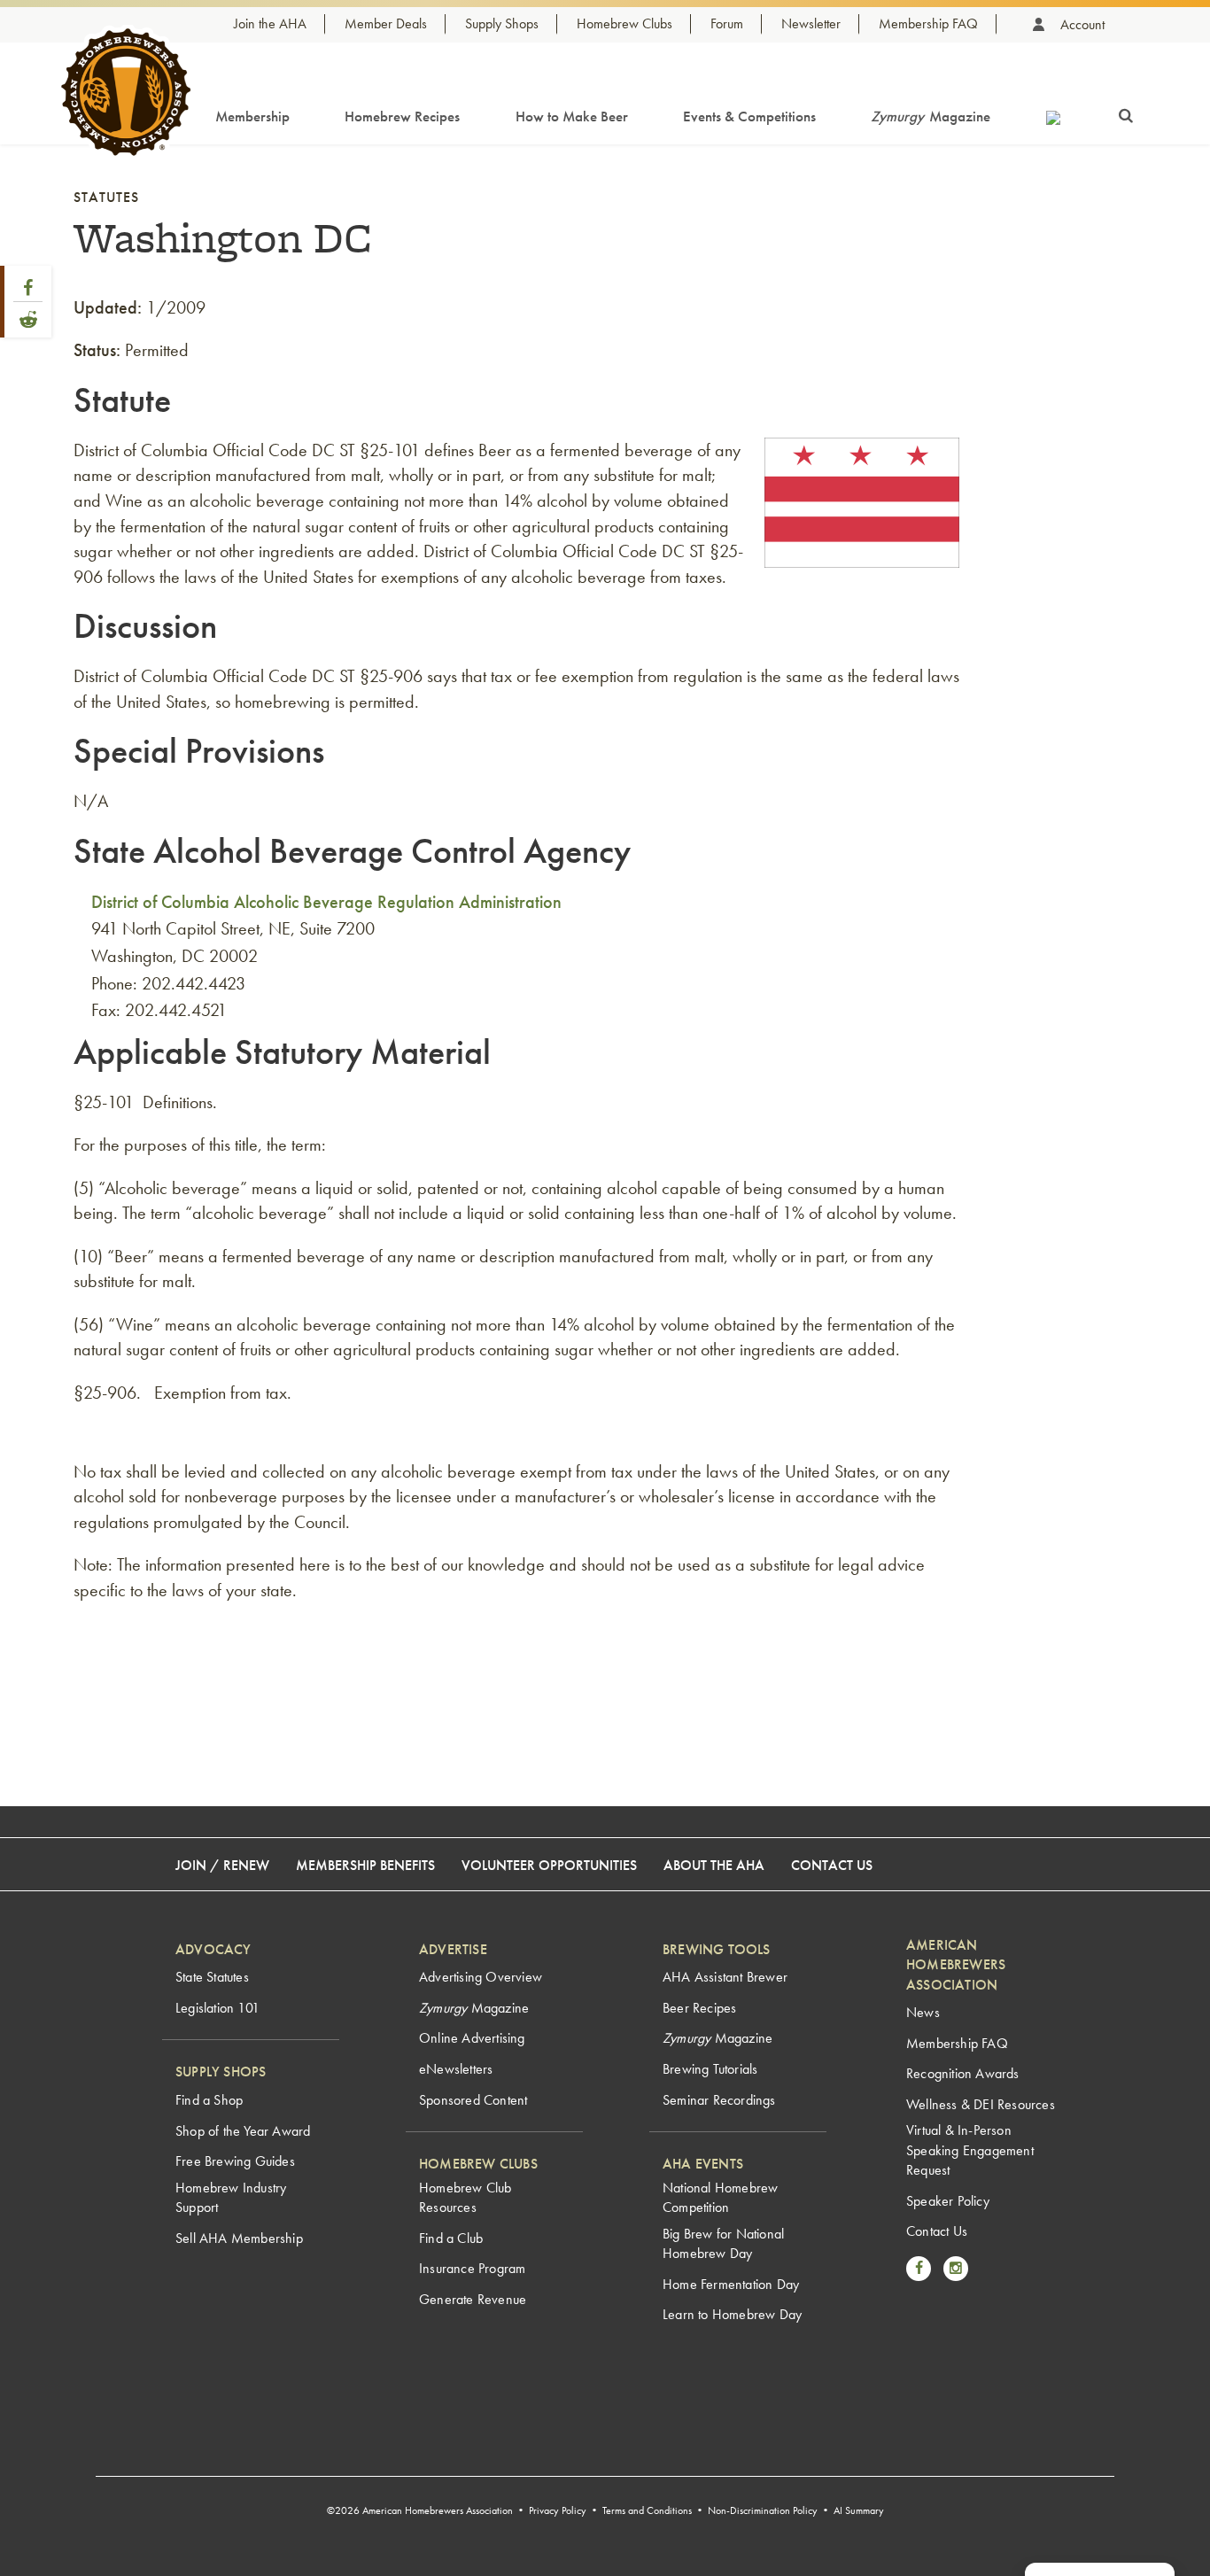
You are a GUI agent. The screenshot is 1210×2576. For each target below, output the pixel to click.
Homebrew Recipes (402, 116)
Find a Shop (209, 2100)
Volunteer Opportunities (549, 1865)
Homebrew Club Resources (465, 2197)
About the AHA (714, 1865)
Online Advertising (472, 2038)
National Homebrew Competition (720, 2197)
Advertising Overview (481, 1977)
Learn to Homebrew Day (732, 2314)
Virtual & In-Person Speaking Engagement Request (970, 2150)
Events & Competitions (749, 116)
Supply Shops (502, 23)
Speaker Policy (948, 2201)
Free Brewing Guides (235, 2161)
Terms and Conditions (647, 2510)
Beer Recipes (699, 2008)
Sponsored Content (473, 2100)
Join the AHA (270, 23)
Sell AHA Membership (239, 2238)
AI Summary (859, 2510)
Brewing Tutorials (710, 2069)
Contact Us (832, 1865)
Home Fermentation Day (731, 2284)
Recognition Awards (963, 2073)
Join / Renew (222, 1865)
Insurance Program (472, 2268)
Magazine (931, 116)
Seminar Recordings (719, 2100)
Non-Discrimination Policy (763, 2510)
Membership (252, 116)
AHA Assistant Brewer (725, 1977)
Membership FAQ (928, 23)
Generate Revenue (473, 2299)
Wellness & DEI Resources (981, 2104)
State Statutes (212, 1977)
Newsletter (811, 23)
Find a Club (451, 2238)
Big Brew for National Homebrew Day (723, 2243)
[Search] (1126, 113)
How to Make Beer (572, 116)
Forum (727, 23)
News (923, 2012)
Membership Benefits (365, 1865)
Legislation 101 (217, 2008)
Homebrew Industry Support (231, 2197)
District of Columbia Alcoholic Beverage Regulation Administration (326, 902)
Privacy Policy (558, 2510)
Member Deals (386, 23)
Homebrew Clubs (624, 23)
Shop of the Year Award (243, 2131)
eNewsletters (456, 2069)
